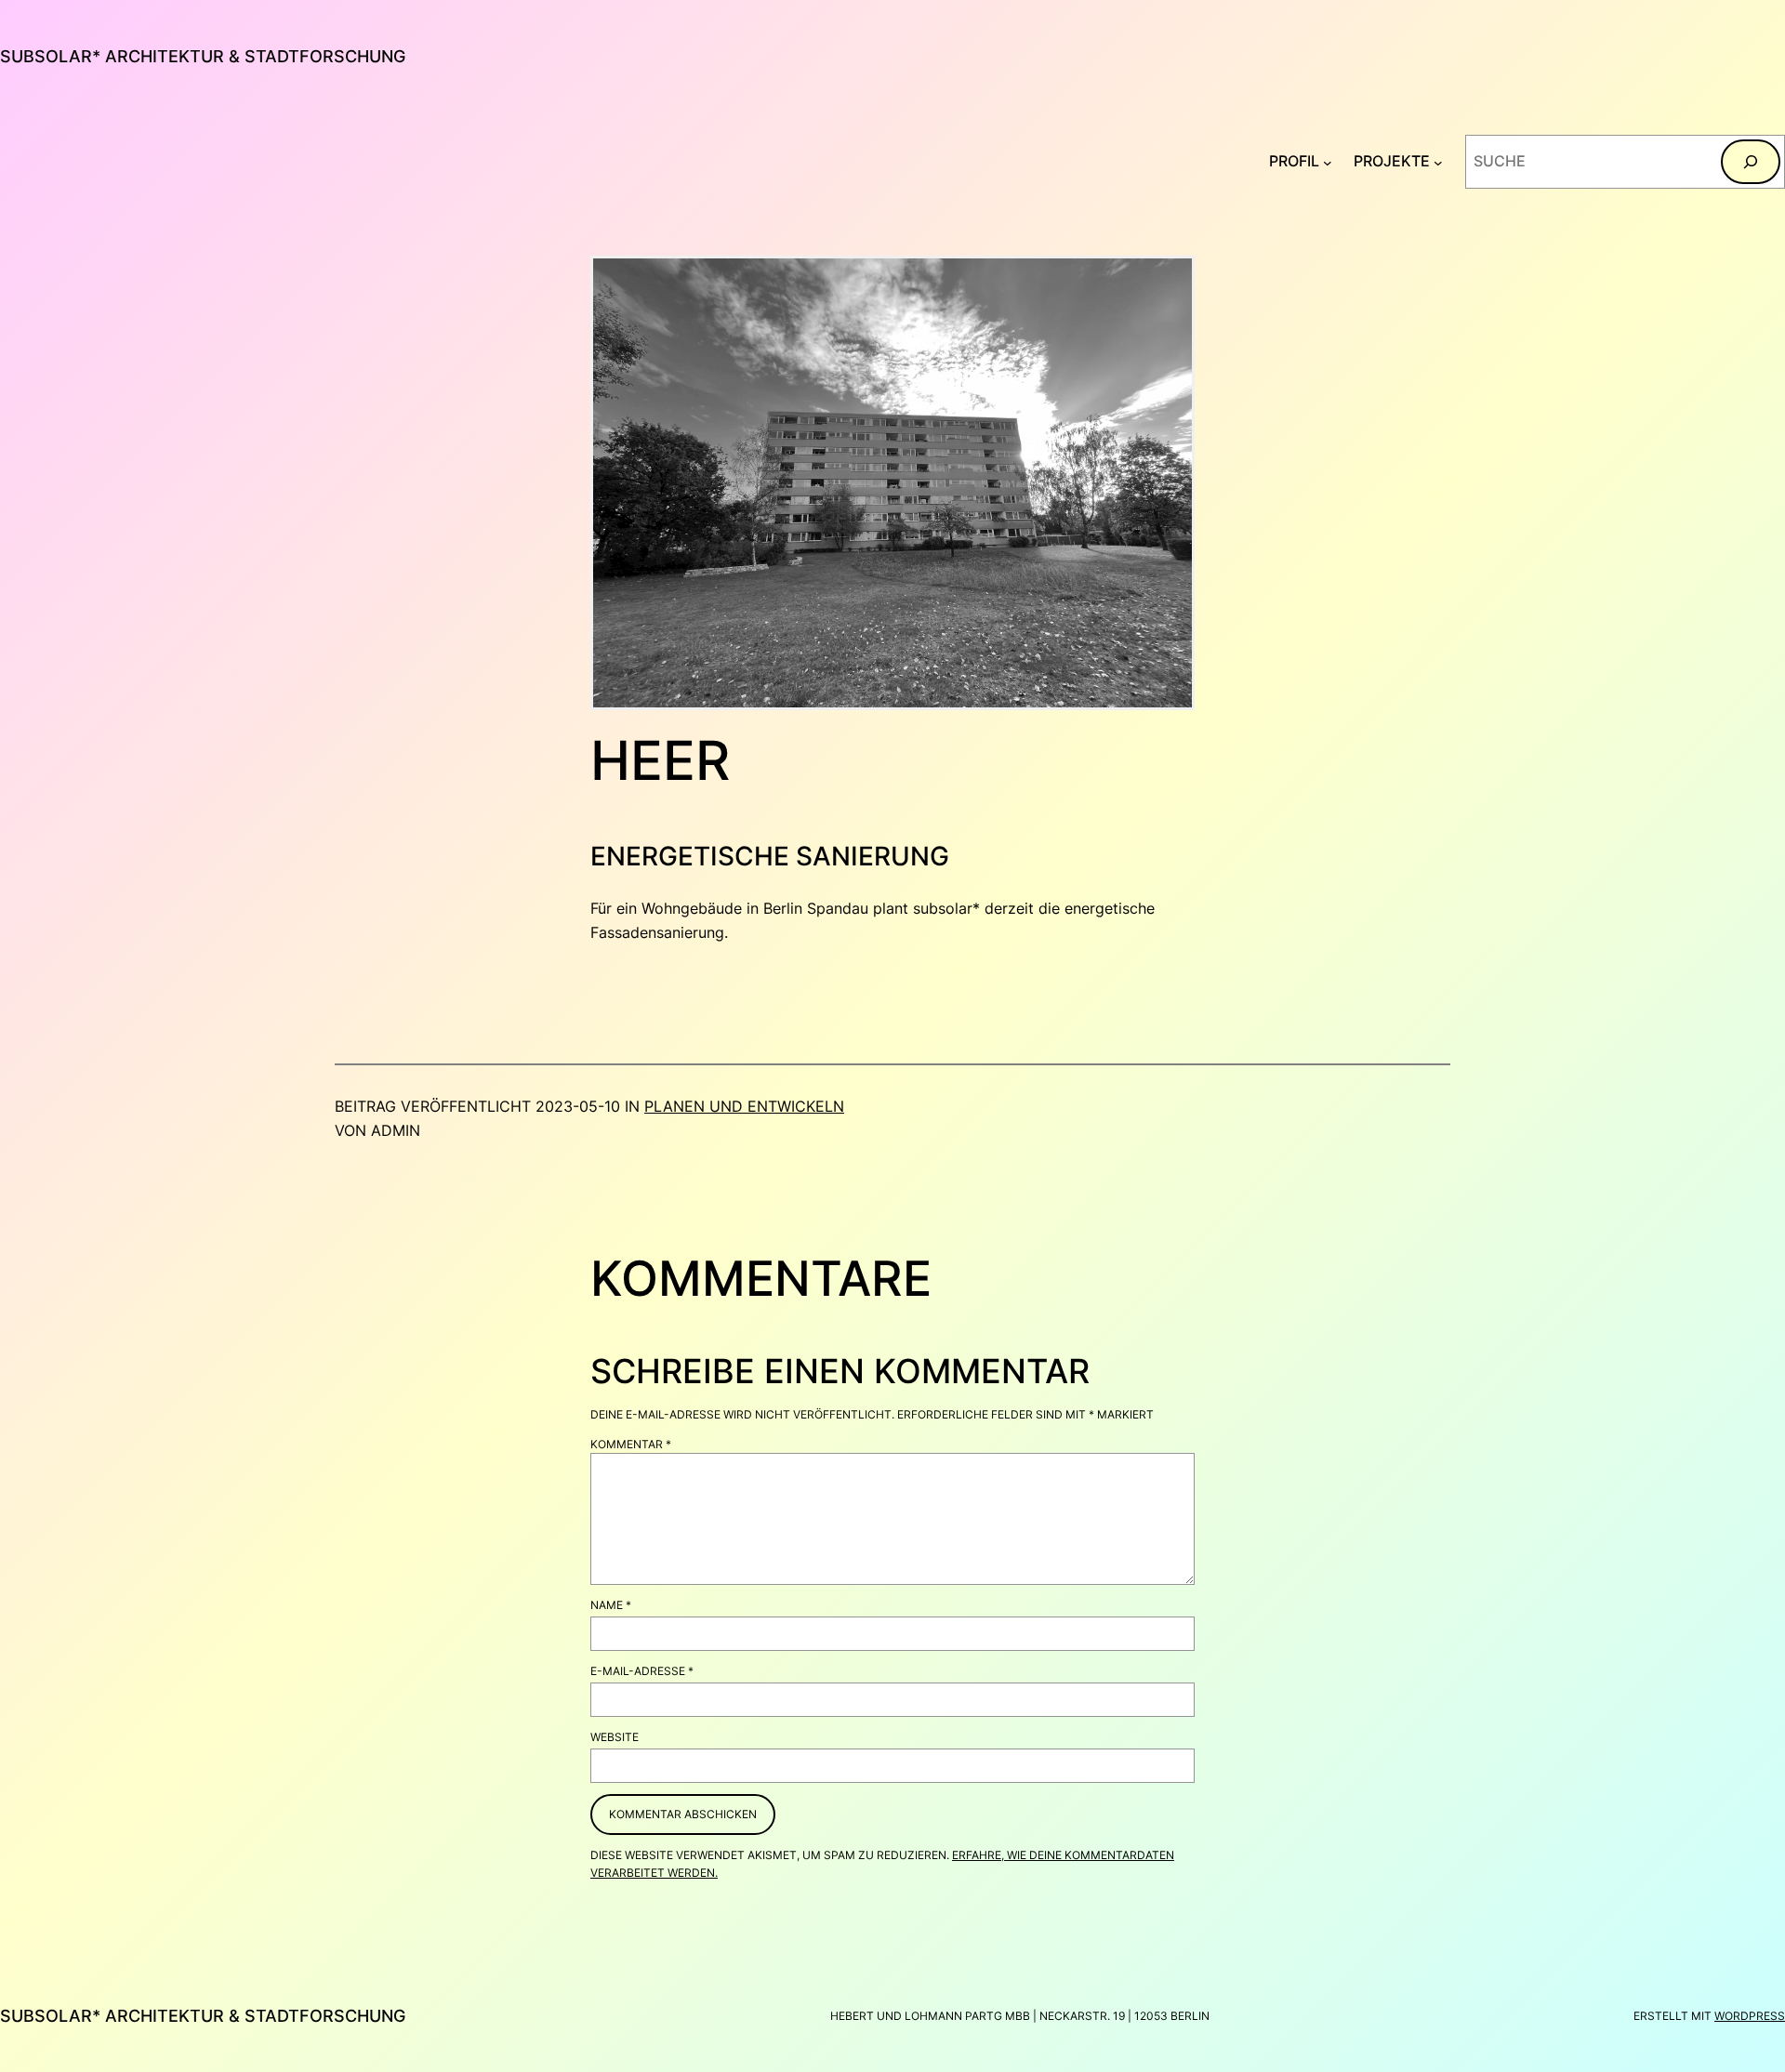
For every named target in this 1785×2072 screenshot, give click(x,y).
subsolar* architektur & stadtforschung (203, 56)
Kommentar (631, 1444)
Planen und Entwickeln (744, 1106)
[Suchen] (1751, 162)
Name (611, 1605)
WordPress (1750, 2016)
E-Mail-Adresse (642, 1671)
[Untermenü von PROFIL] (1328, 162)
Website (615, 1737)
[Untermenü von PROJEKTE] (1438, 162)
